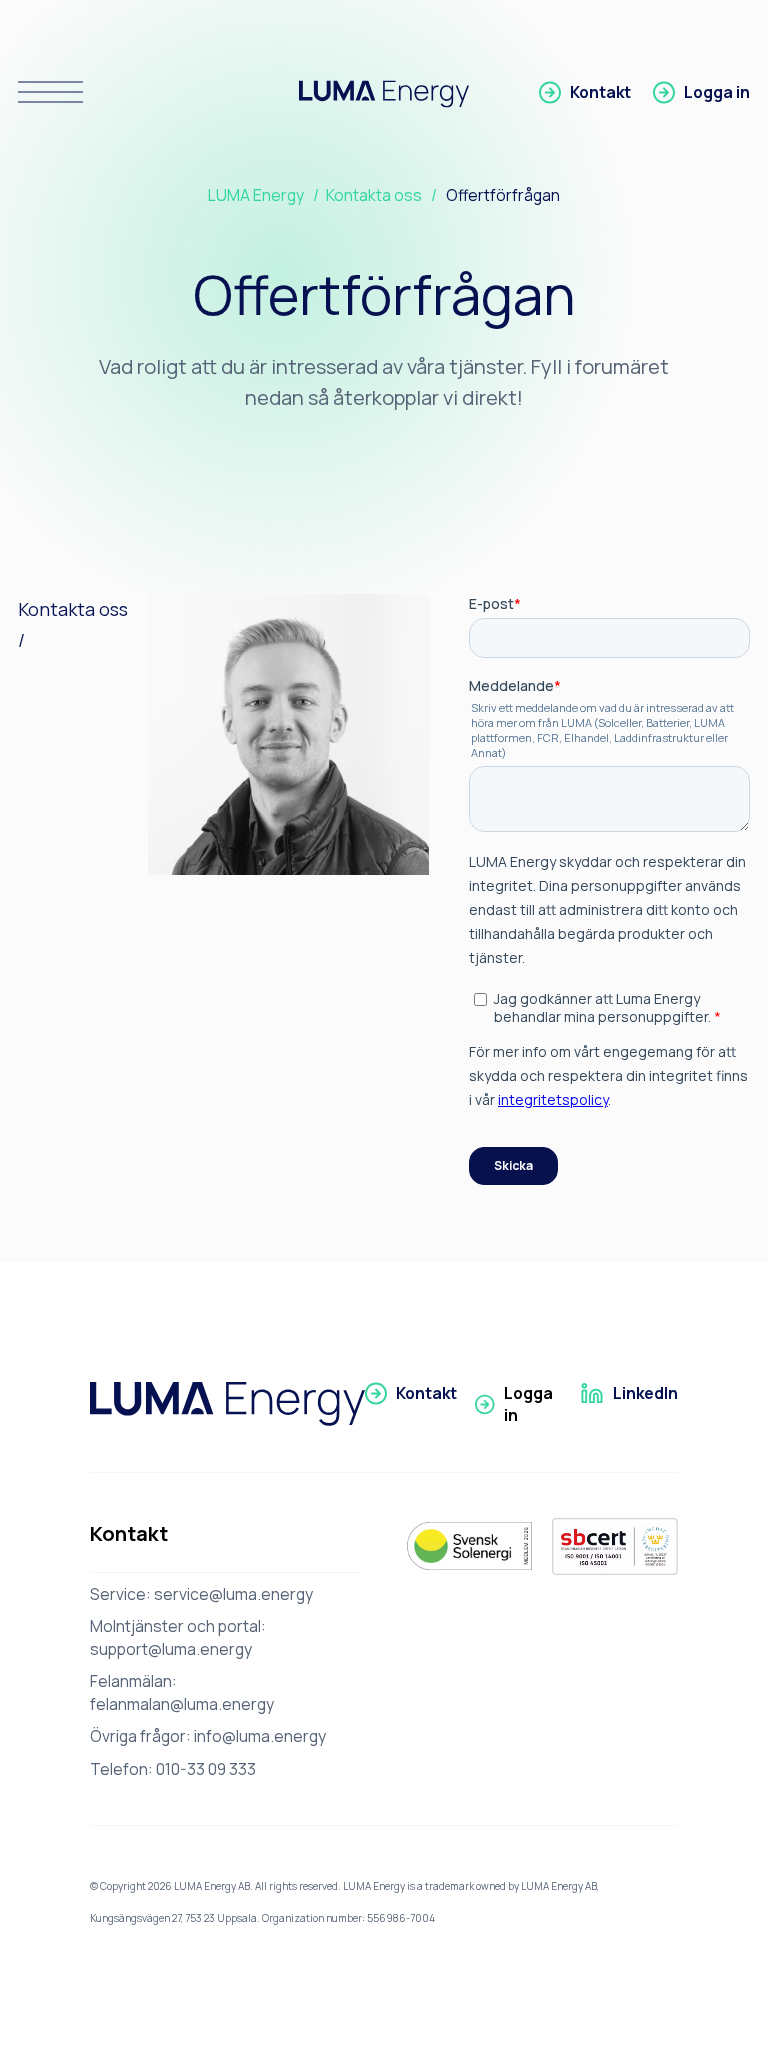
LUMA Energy (256, 195)
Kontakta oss (374, 195)
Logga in (717, 92)
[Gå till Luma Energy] (227, 1404)
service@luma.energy (233, 1594)
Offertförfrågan (503, 195)
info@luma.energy (260, 1736)
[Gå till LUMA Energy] (384, 92)
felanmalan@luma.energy (182, 1704)
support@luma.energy (171, 1649)
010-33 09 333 (206, 1769)
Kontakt (600, 92)
